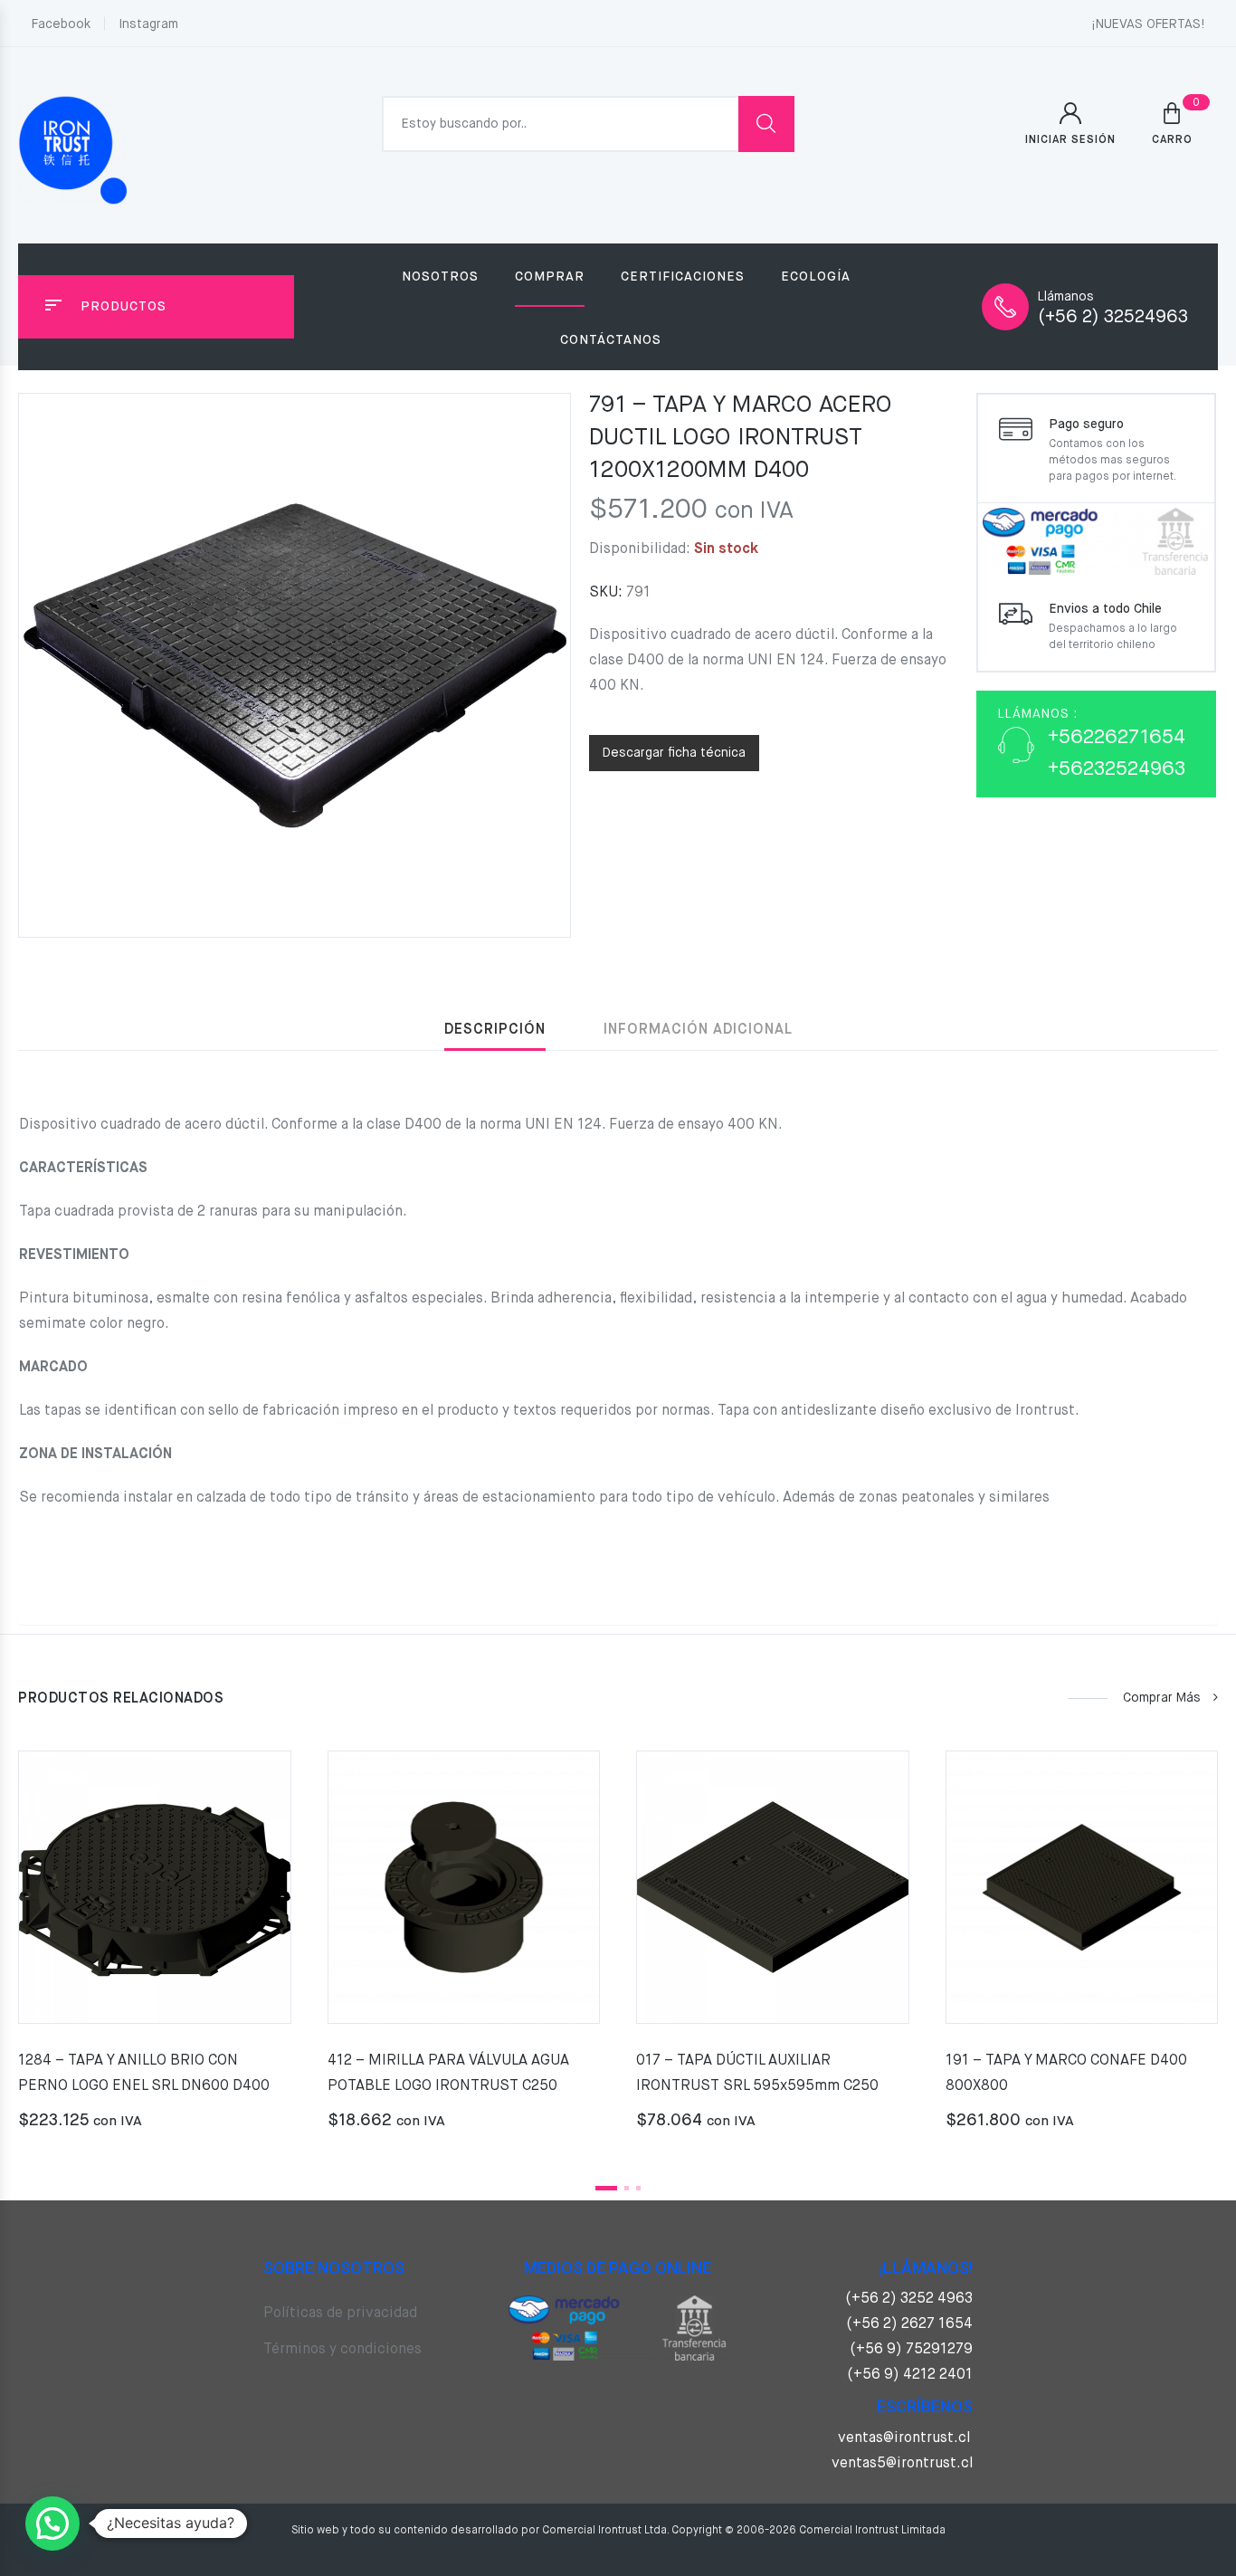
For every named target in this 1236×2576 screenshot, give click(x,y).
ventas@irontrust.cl (904, 2438)
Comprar (550, 277)
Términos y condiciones (342, 2350)
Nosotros (440, 277)
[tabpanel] (155, 1948)
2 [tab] (627, 2188)
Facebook (61, 24)
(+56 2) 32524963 (1113, 317)
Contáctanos (611, 340)
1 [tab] (606, 2188)
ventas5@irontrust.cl (902, 2464)
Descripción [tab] (495, 1030)
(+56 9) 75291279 (911, 2350)
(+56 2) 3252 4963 (909, 2299)
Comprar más (1162, 1698)
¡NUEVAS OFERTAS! (1148, 24)
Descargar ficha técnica (674, 753)
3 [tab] (638, 2188)
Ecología (816, 277)
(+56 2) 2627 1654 (909, 2324)
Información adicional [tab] (698, 1030)
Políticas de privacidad (340, 2314)
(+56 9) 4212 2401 (910, 2375)
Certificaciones (683, 277)
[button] (52, 2524)
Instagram (148, 24)
